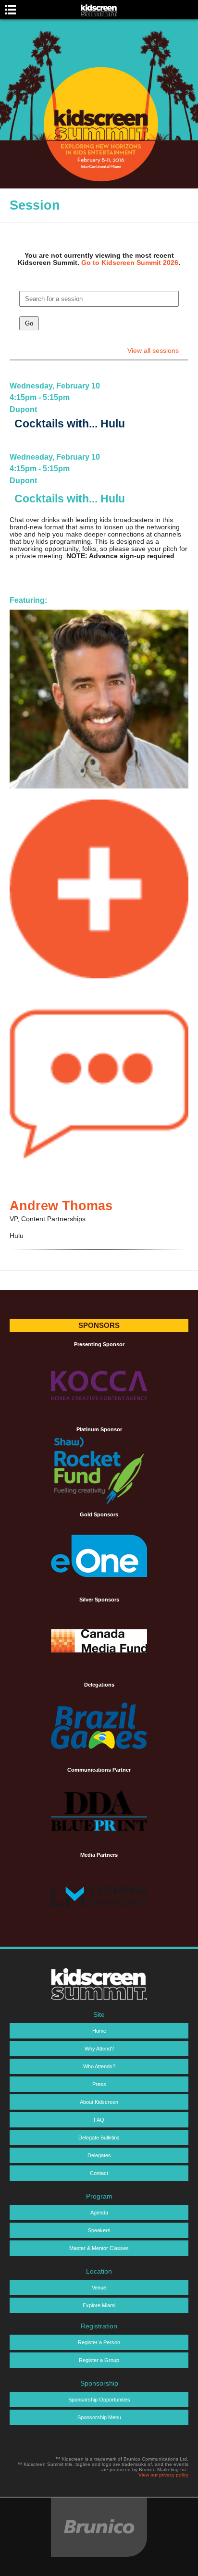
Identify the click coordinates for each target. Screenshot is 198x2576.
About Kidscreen (99, 2102)
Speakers (99, 2230)
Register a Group (99, 2360)
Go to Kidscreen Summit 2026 (130, 263)
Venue (99, 2288)
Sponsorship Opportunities (99, 2400)
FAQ (99, 2120)
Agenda (99, 2213)
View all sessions (153, 351)
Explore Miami (99, 2305)
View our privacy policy (163, 2475)
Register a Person (99, 2342)
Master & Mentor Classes (99, 2248)
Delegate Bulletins (99, 2138)
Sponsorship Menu (99, 2417)
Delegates (99, 2155)
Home (99, 2031)
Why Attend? (99, 2049)
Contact (99, 2173)
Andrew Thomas (61, 1206)
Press (99, 2084)
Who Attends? (99, 2066)
